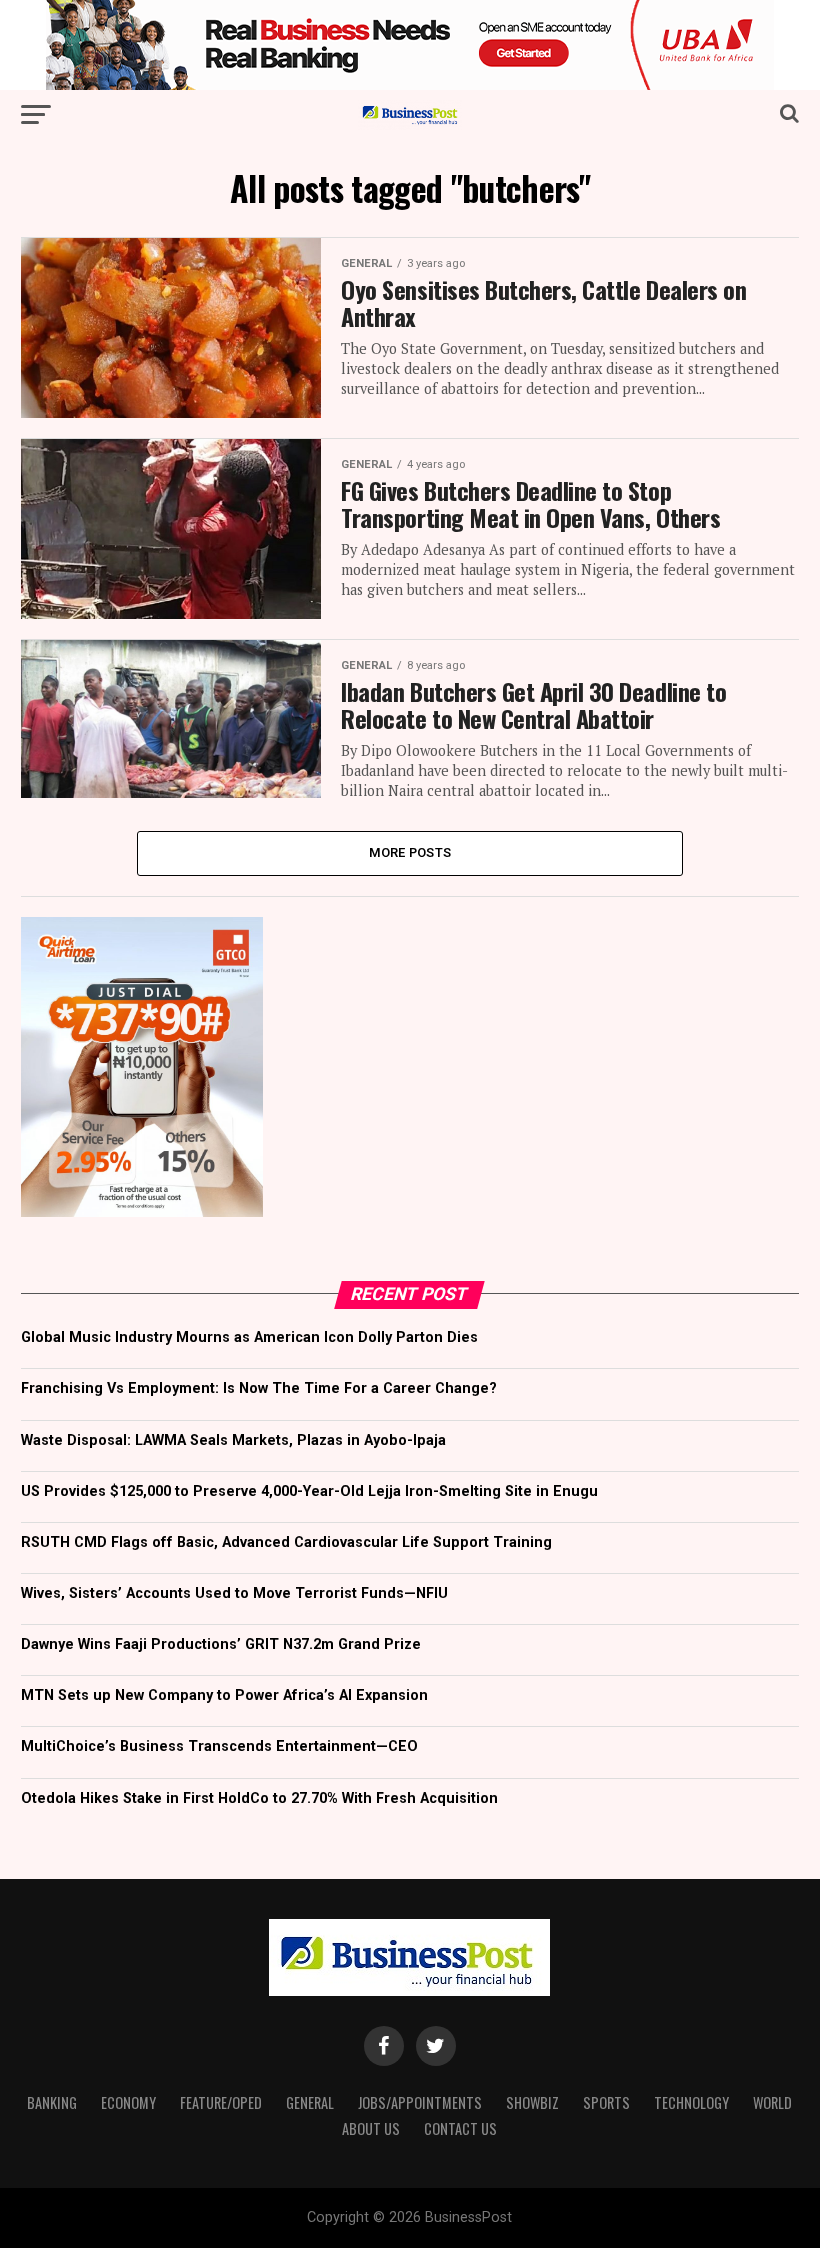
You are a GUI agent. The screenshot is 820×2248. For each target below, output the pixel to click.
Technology (691, 2102)
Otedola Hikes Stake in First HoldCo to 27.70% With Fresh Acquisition (259, 1798)
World (772, 2102)
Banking (52, 2102)
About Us (371, 2128)
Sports (606, 2102)
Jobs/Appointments (420, 2102)
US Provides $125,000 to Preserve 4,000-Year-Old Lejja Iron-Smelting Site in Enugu (309, 1491)
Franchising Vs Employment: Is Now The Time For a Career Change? (259, 1388)
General (310, 2102)
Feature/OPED (221, 2102)
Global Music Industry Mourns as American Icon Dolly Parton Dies (249, 1337)
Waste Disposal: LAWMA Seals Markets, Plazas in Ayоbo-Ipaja (233, 1440)
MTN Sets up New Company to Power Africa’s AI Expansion (224, 1695)
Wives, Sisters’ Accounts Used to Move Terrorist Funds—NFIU (234, 1593)
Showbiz (532, 2102)
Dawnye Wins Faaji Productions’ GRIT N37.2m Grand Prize (221, 1644)
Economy (128, 2102)
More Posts (410, 852)
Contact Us (460, 2128)
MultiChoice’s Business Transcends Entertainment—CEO (219, 1746)
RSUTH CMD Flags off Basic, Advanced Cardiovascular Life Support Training (286, 1542)
